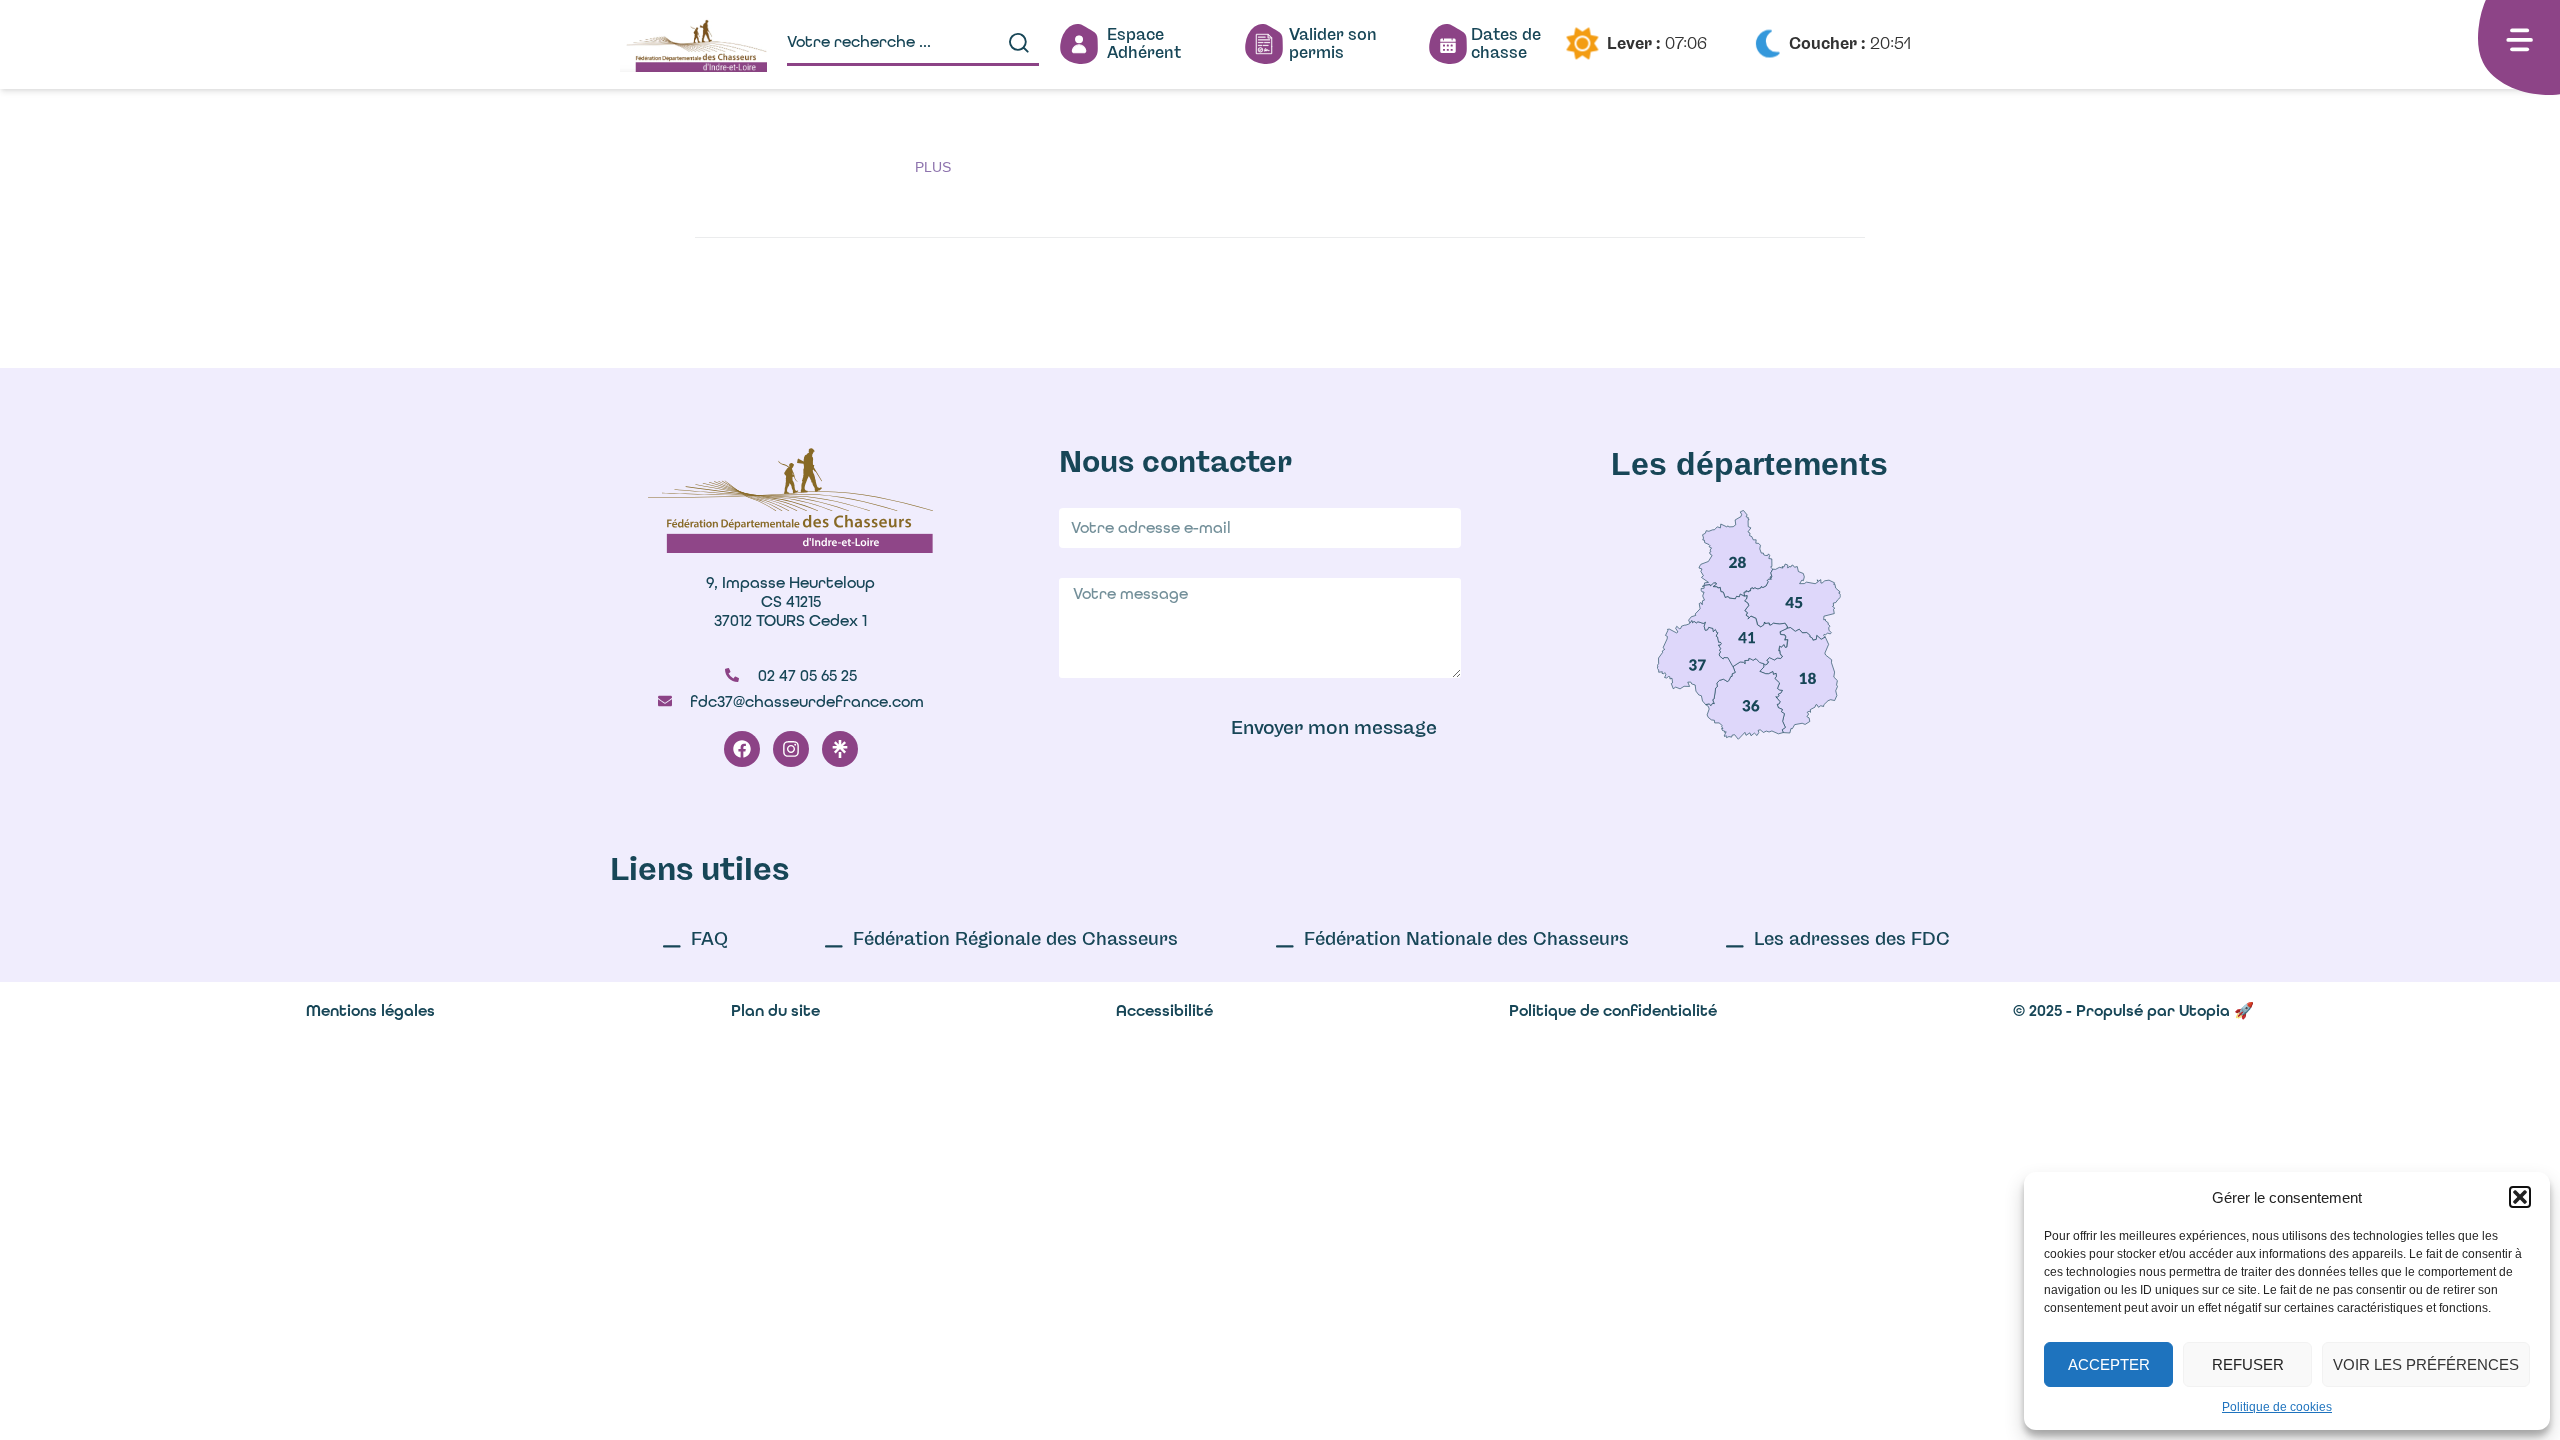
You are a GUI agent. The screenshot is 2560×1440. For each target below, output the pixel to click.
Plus (933, 167)
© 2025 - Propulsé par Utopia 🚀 (2133, 1010)
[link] (1736, 554)
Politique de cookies (2277, 1407)
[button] (2520, 1197)
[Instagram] (791, 749)
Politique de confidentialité (1613, 1010)
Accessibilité (1164, 1010)
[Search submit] (1019, 43)
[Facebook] (742, 749)
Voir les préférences (2426, 1364)
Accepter (2109, 1364)
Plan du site (775, 1010)
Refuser (2248, 1364)
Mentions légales (370, 1010)
